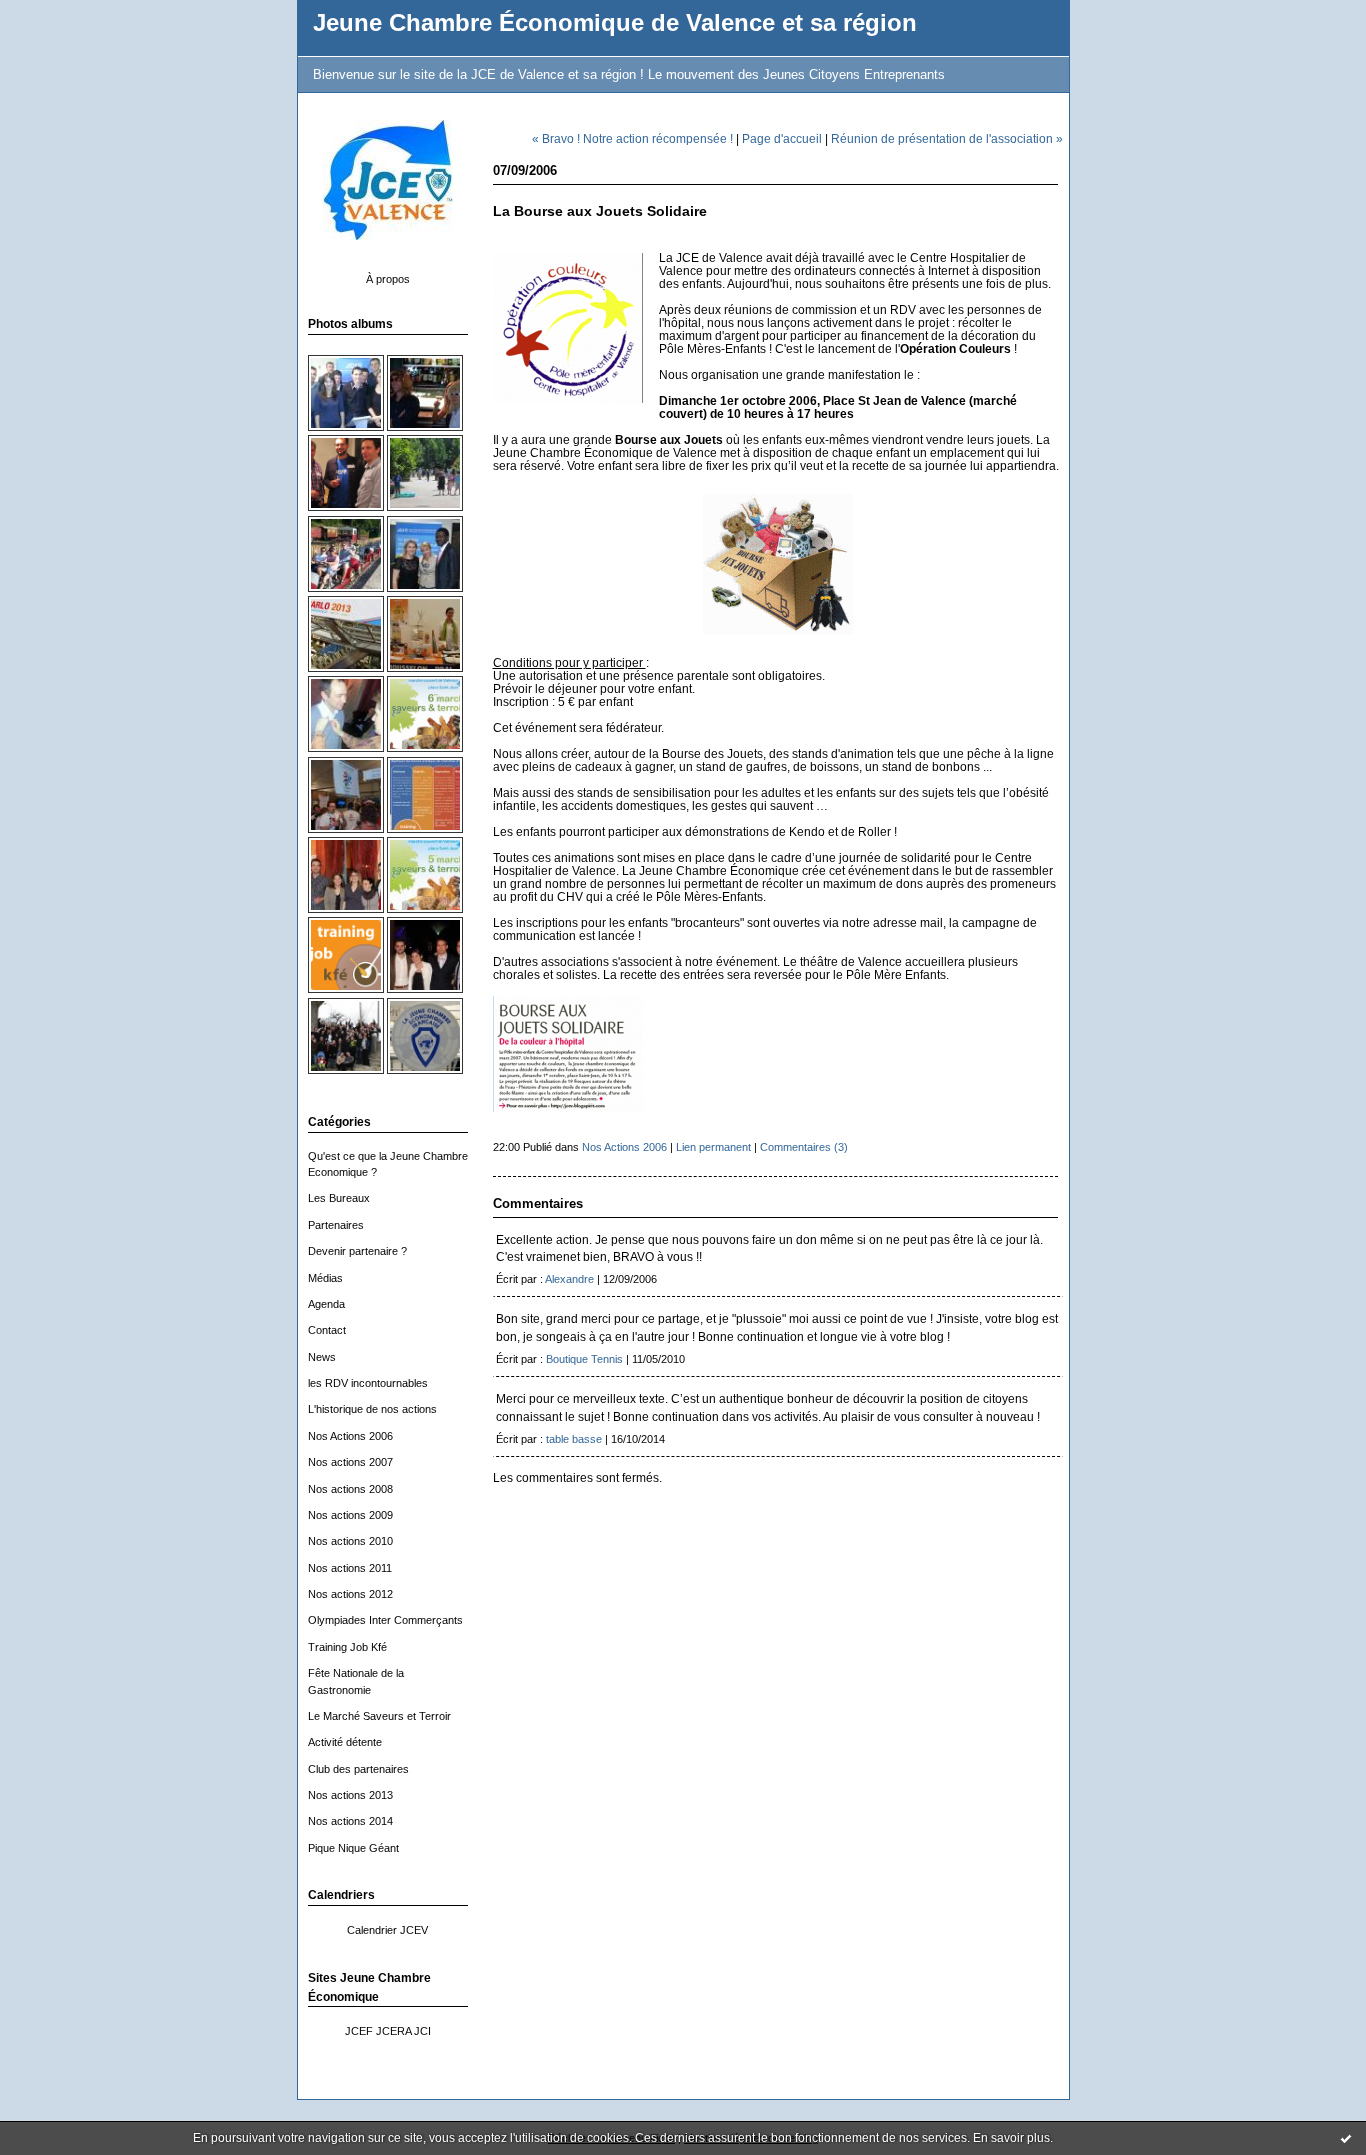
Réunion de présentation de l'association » (947, 138)
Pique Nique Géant (353, 1848)
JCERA (393, 2031)
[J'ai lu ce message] (1346, 2138)
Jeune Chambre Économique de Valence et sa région (615, 23)
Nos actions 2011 (350, 1568)
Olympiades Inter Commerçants (385, 1620)
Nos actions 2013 (350, 1795)
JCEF (359, 2031)
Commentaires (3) (804, 1147)
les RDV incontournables (368, 1383)
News (322, 1357)
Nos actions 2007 (350, 1462)
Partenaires (336, 1225)
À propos (388, 279)
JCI (422, 2031)
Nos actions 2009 (350, 1515)
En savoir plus (1011, 2138)
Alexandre (569, 1279)
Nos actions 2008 (350, 1489)
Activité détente (345, 1742)
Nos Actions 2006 (350, 1436)
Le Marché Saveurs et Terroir (379, 1716)
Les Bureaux (339, 1198)
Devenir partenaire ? (357, 1251)
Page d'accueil (782, 138)
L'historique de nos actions (372, 1409)
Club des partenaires (358, 1769)
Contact (327, 1330)
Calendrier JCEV (387, 1930)
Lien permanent (713, 1147)
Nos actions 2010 (350, 1541)
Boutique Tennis (584, 1359)
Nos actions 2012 (350, 1594)
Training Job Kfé (347, 1647)
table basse (574, 1439)
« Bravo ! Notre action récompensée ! (632, 138)
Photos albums (350, 324)
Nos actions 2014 (350, 1821)
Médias (325, 1278)
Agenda (326, 1304)
